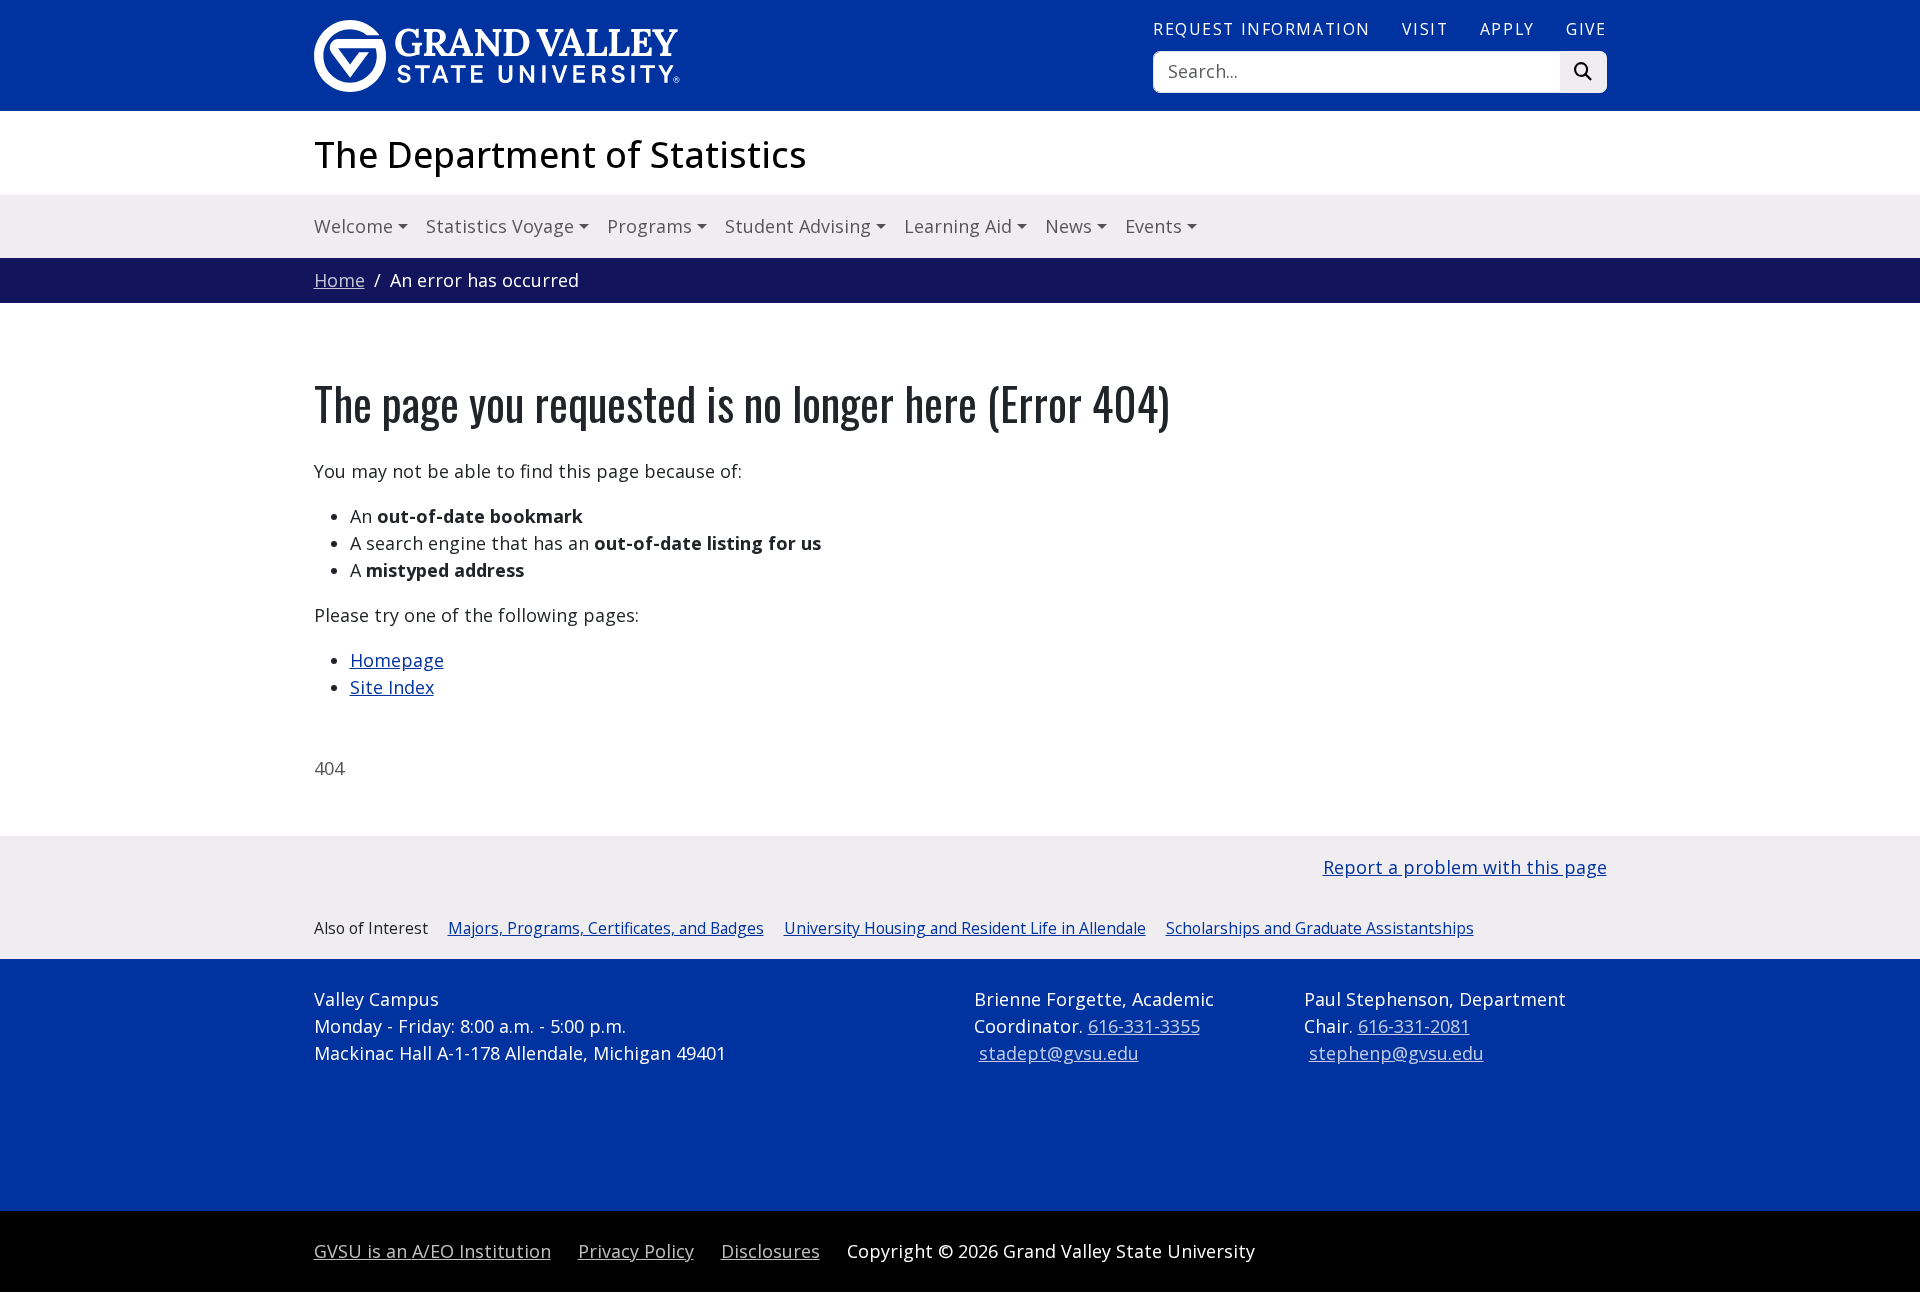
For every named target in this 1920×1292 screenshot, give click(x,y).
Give (1586, 29)
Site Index (392, 687)
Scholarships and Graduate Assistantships (1320, 928)
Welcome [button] (356, 226)
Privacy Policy (636, 1251)
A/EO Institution (432, 1251)
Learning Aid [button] (960, 226)
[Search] (1583, 72)
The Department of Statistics (560, 154)
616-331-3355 (1144, 1026)
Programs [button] (652, 226)
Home (339, 280)
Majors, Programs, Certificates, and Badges (606, 928)
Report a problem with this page (1465, 867)
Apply (1507, 29)
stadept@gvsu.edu (1059, 1053)
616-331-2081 (1414, 1026)
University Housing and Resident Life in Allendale (965, 928)
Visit (1425, 29)
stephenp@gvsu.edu (1396, 1053)
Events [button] (1156, 226)
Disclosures (770, 1251)
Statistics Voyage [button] (502, 226)
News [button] (1071, 226)
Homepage (397, 660)
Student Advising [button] (800, 226)
